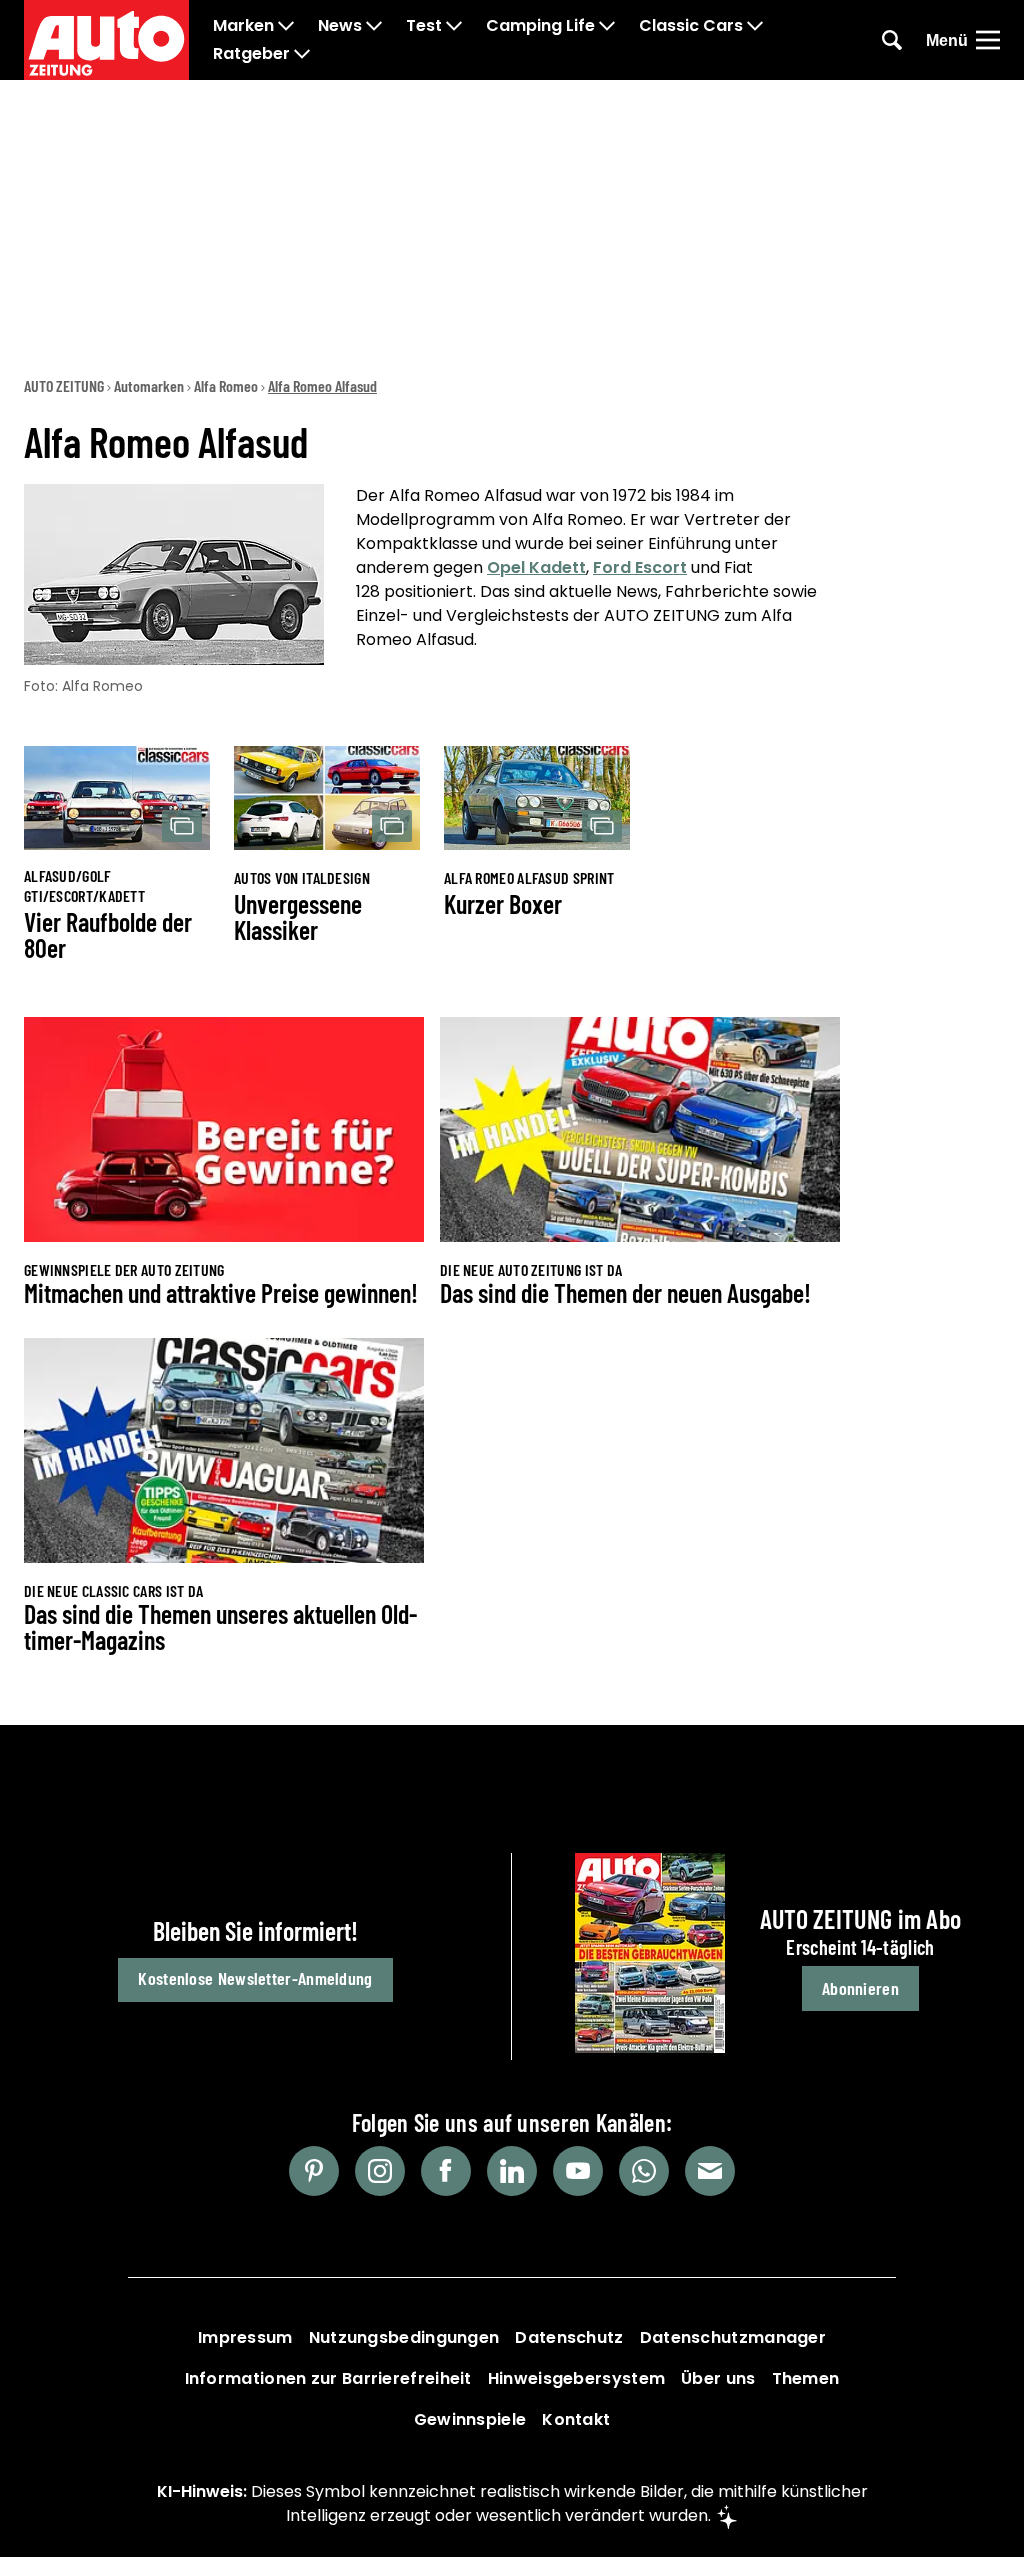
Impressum (245, 2337)
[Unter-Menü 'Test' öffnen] (454, 26)
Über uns (718, 2378)
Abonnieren (860, 1988)
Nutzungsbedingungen (404, 2337)
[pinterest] (314, 2171)
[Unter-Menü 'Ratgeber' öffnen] (302, 54)
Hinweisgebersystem (576, 2378)
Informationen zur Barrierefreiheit (328, 2378)
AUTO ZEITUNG (64, 385)
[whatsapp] (644, 2171)
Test (424, 26)
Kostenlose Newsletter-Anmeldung (255, 1978)
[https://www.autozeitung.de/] (106, 40)
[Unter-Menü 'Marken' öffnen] (286, 26)
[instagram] (380, 2171)
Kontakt (576, 2419)
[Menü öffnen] (988, 40)
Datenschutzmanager (733, 2337)
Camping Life (540, 26)
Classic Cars (691, 26)
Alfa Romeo (226, 385)
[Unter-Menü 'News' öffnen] (374, 26)
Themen (806, 2378)
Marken (243, 26)
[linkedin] (512, 2171)
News (340, 26)
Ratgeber (251, 54)
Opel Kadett (536, 567)
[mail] (710, 2171)
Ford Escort (640, 567)
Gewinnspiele (470, 2419)
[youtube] (578, 2171)
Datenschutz (569, 2337)
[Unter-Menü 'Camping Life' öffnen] (607, 26)
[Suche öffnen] (892, 40)
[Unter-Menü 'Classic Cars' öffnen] (755, 26)
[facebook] (446, 2171)
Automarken (149, 385)
